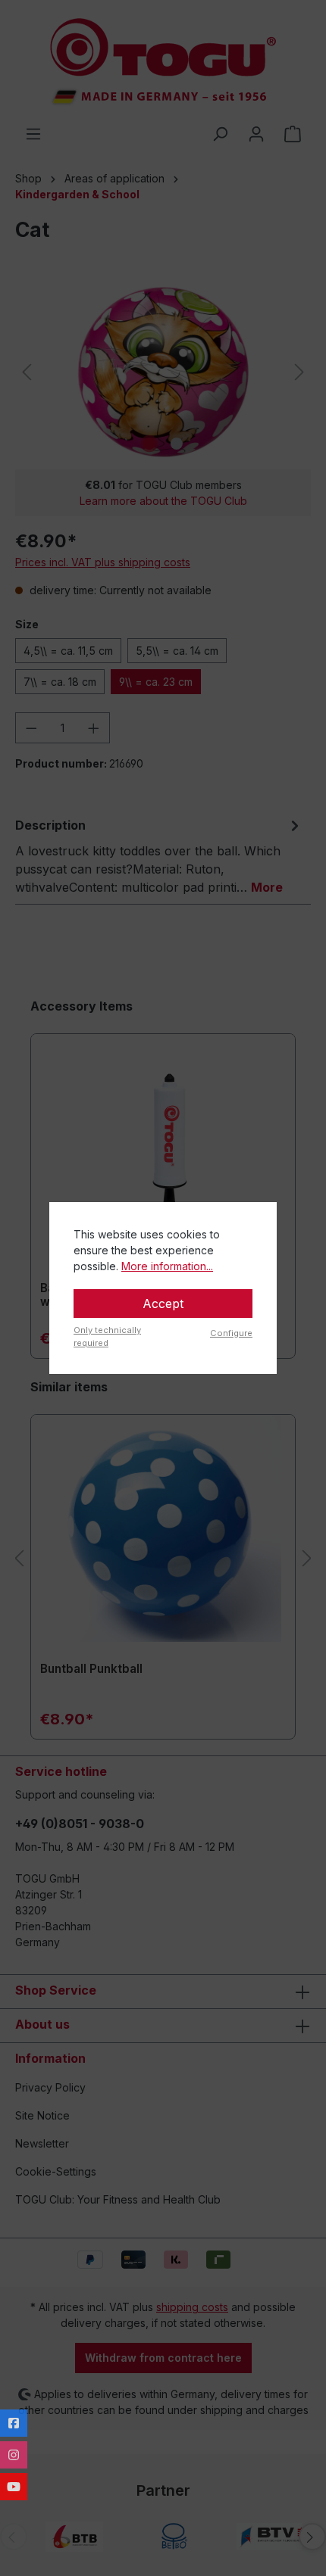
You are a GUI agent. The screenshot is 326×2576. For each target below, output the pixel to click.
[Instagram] (14, 2455)
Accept (163, 1304)
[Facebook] (14, 2423)
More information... (167, 1266)
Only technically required (107, 1336)
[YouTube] (14, 2487)
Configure (231, 1333)
